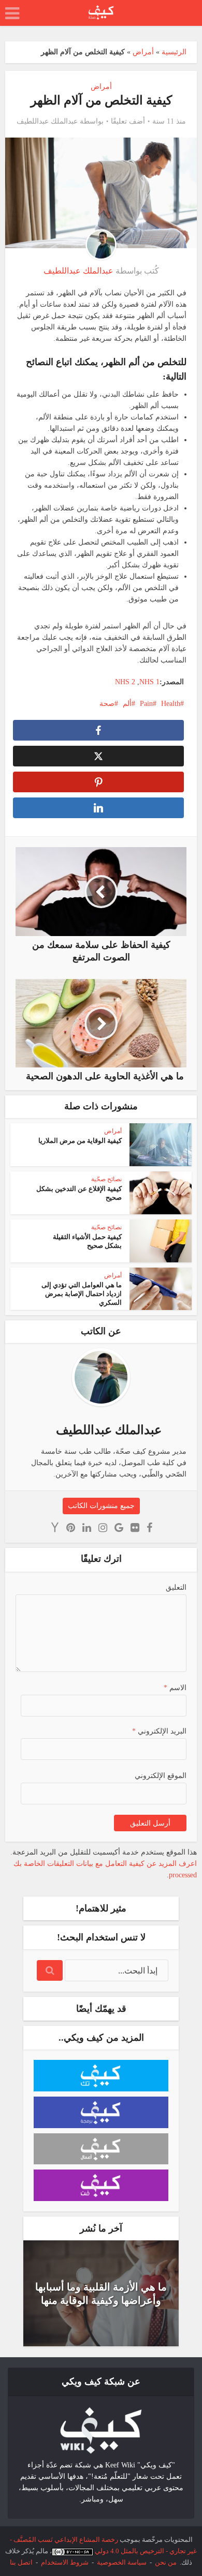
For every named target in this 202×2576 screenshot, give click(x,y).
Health (171, 704)
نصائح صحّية (106, 1179)
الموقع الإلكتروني (161, 1776)
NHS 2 (125, 682)
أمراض (143, 52)
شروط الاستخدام (65, 2562)
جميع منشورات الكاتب (101, 1506)
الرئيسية (174, 52)
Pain (146, 704)
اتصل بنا (21, 2562)
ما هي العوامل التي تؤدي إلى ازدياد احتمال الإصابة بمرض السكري (82, 1294)
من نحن (166, 2562)
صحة (107, 704)
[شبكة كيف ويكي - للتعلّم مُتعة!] (101, 2430)
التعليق (176, 1587)
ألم (127, 704)
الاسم (175, 1688)
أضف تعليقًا (128, 121)
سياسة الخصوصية (122, 2562)
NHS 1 (149, 682)
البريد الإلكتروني (159, 1731)
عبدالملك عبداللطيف (47, 121)
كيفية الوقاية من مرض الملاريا (80, 1141)
